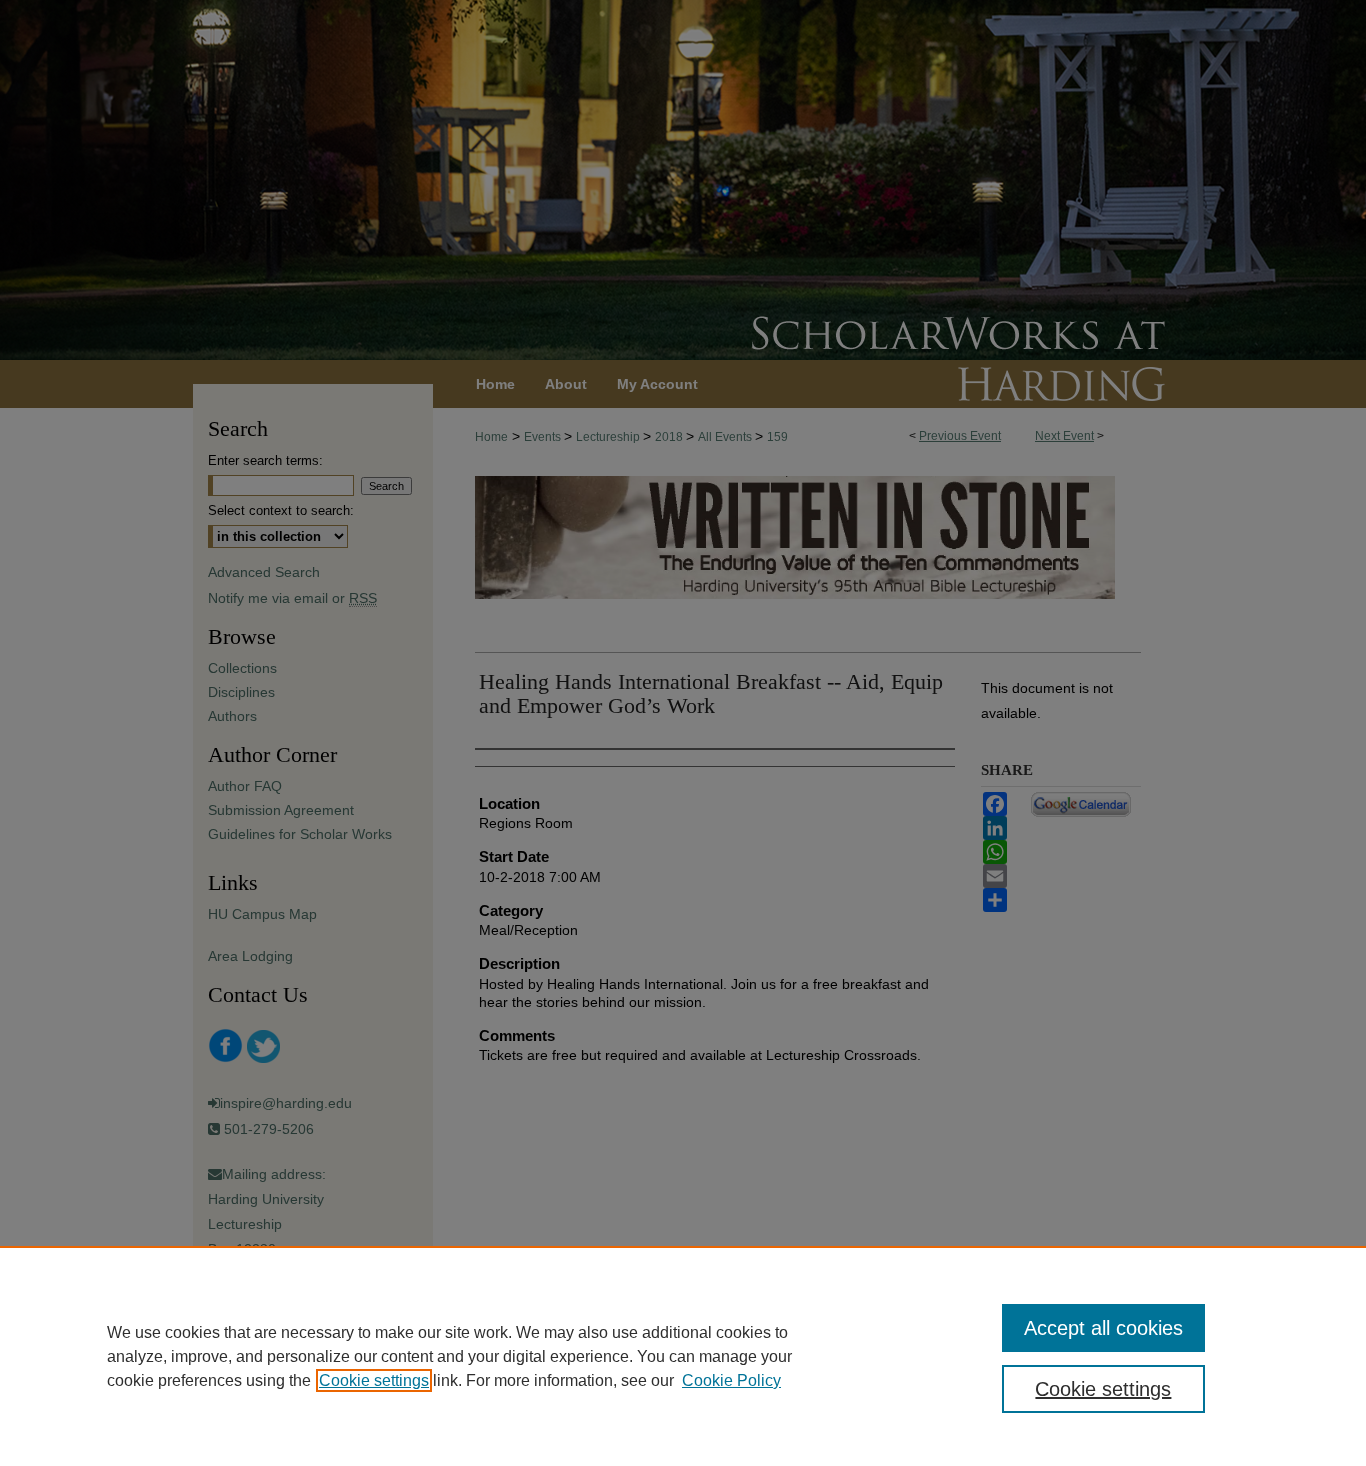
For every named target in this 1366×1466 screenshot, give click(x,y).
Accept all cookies (1103, 1328)
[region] (683, 1356)
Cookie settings (374, 1380)
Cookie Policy (731, 1380)
